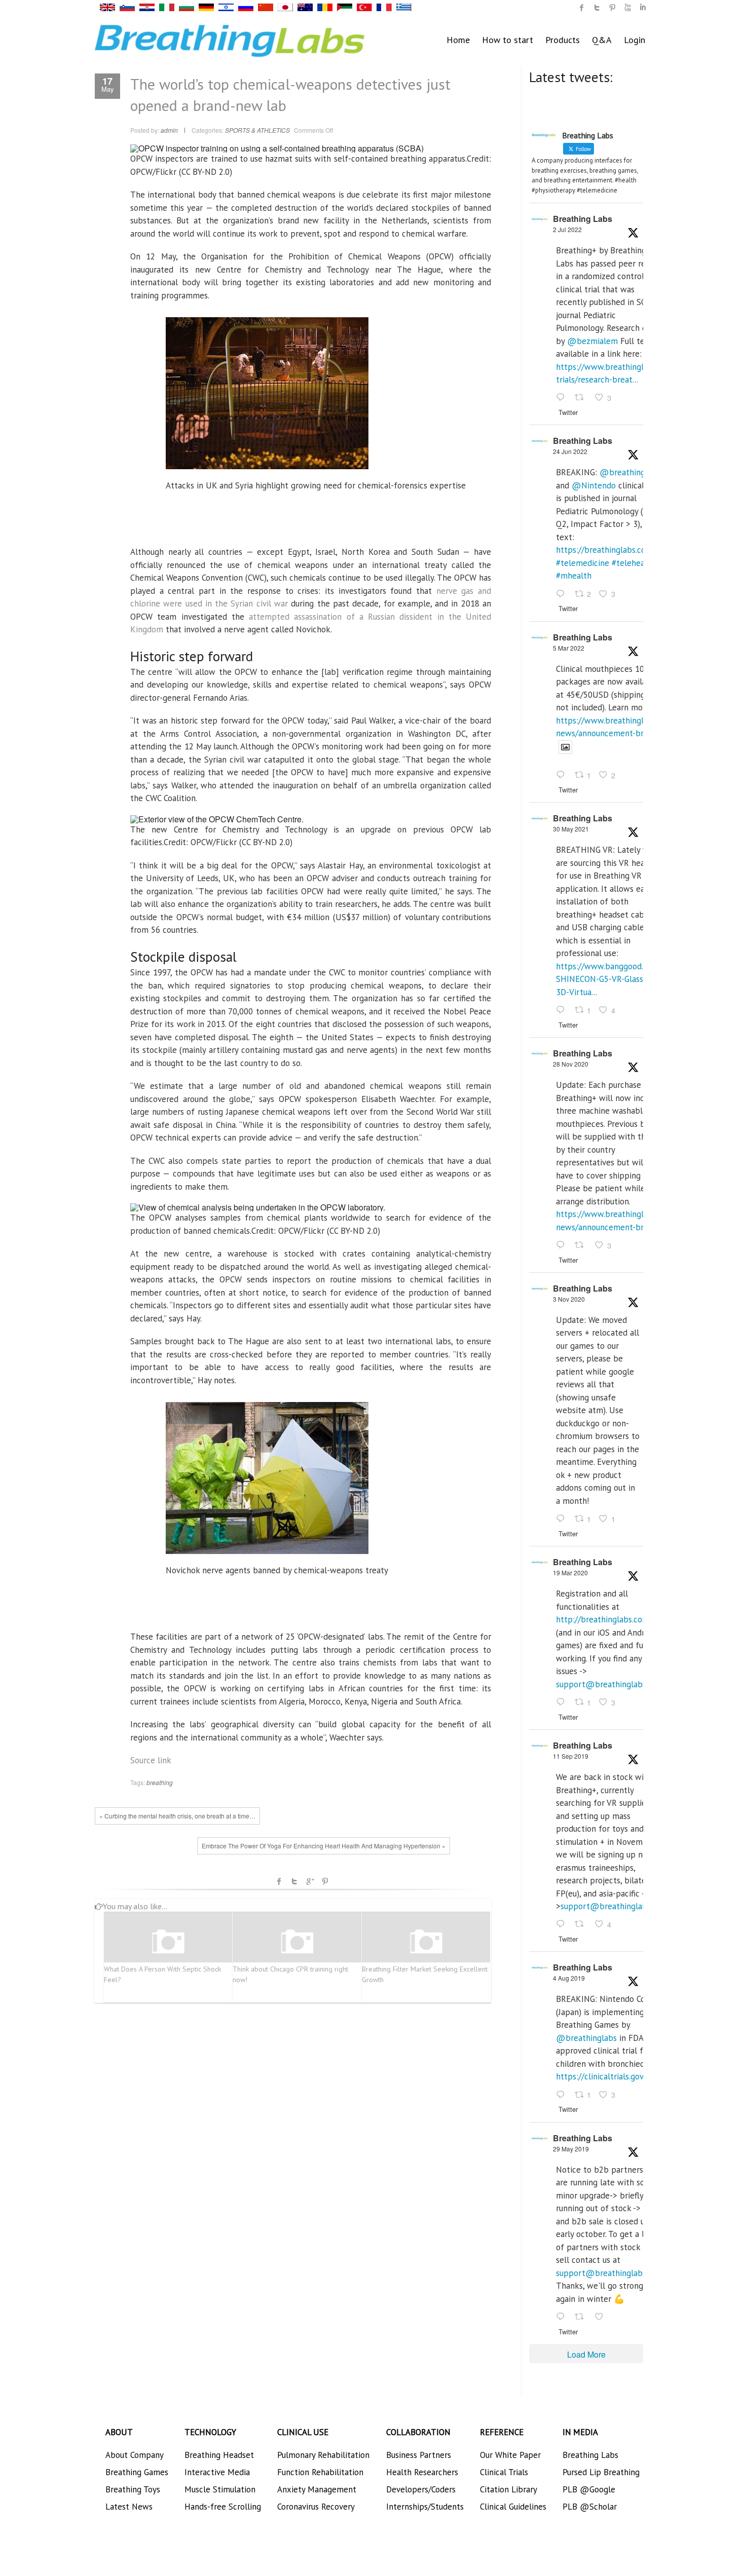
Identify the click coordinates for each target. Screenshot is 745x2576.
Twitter (294, 1881)
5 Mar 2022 (569, 648)
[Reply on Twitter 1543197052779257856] (563, 398)
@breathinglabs (630, 472)
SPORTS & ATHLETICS (257, 130)
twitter (597, 8)
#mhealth (574, 576)
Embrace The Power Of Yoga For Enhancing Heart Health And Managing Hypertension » (324, 1846)
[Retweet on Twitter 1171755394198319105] (582, 1925)
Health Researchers (422, 2472)
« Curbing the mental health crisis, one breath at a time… (177, 1816)
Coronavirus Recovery (316, 2507)
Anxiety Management (317, 2489)
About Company (135, 2455)
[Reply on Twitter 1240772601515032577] (563, 1702)
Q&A (602, 40)
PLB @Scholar (590, 2507)
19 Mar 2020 (570, 1573)
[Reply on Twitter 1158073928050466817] (563, 2095)
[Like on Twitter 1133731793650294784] (602, 2317)
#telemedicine (583, 563)
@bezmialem (592, 341)
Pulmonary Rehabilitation (323, 2455)
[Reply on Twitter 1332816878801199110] (563, 1245)
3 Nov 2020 (569, 1299)
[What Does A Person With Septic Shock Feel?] (168, 1942)
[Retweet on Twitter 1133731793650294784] (582, 2317)
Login (635, 40)
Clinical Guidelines (513, 2507)
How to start (508, 40)
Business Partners (419, 2455)
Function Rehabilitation (320, 2472)
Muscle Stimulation (220, 2489)
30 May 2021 (571, 829)
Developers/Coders (421, 2489)
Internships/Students (425, 2507)
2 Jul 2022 (567, 229)
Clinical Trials (504, 2472)
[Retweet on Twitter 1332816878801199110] (582, 1245)
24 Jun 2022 (570, 451)
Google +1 (310, 1881)
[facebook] (582, 8)
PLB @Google (589, 2489)
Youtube (627, 8)
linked (643, 8)
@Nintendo (594, 485)
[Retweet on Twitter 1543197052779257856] (582, 398)
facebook (279, 1881)
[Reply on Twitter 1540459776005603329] (563, 594)
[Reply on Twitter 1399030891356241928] (563, 1010)
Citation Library (509, 2489)
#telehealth (634, 563)
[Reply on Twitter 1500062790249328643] (563, 776)
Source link (151, 1760)
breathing (160, 1782)
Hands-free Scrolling (223, 2507)
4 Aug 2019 (569, 1978)
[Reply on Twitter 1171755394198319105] (563, 1925)
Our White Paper (510, 2455)
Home (458, 40)
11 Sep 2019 (571, 1756)
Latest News (129, 2507)
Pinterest (325, 1881)
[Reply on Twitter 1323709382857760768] (563, 1519)
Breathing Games (137, 2472)
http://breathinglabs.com (603, 1619)
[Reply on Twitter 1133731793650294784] (563, 2317)
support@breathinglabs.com (610, 1684)
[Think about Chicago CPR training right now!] (297, 1942)
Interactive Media (217, 2472)
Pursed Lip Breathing (601, 2472)
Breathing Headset (219, 2455)
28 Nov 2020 (571, 1064)
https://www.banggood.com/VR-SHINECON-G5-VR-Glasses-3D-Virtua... (615, 979)
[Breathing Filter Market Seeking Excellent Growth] (426, 1942)
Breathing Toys (133, 2489)
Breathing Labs (583, 219)
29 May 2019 (571, 2149)
